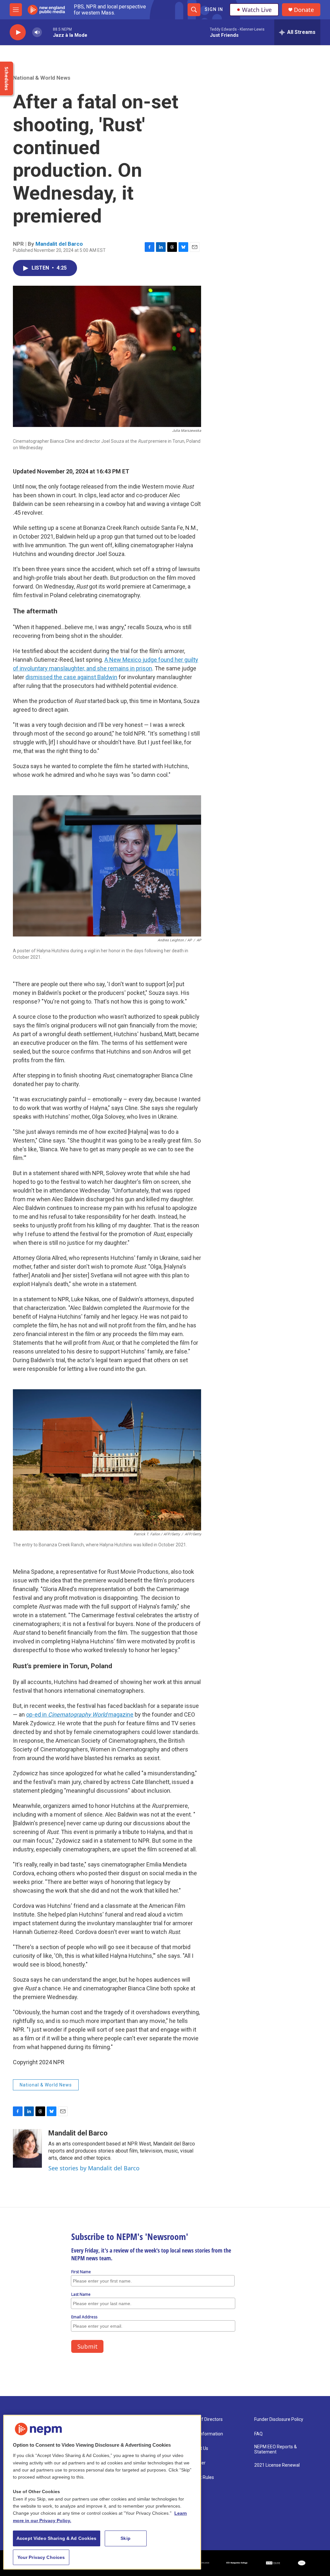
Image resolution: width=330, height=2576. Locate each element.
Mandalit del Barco (59, 244)
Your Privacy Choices (41, 2557)
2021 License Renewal (277, 2465)
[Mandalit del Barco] (27, 2148)
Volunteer (196, 2463)
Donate (304, 10)
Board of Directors (204, 2419)
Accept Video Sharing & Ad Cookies (57, 2538)
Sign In (214, 9)
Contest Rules (200, 2477)
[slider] (47, 32)
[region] (102, 2492)
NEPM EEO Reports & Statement (276, 2449)
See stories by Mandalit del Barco (94, 2168)
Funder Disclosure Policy (279, 2419)
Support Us (197, 2448)
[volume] (37, 32)
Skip (126, 2538)
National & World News (42, 78)
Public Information (204, 2434)
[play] (18, 32)
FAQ (258, 2434)
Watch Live (257, 10)
